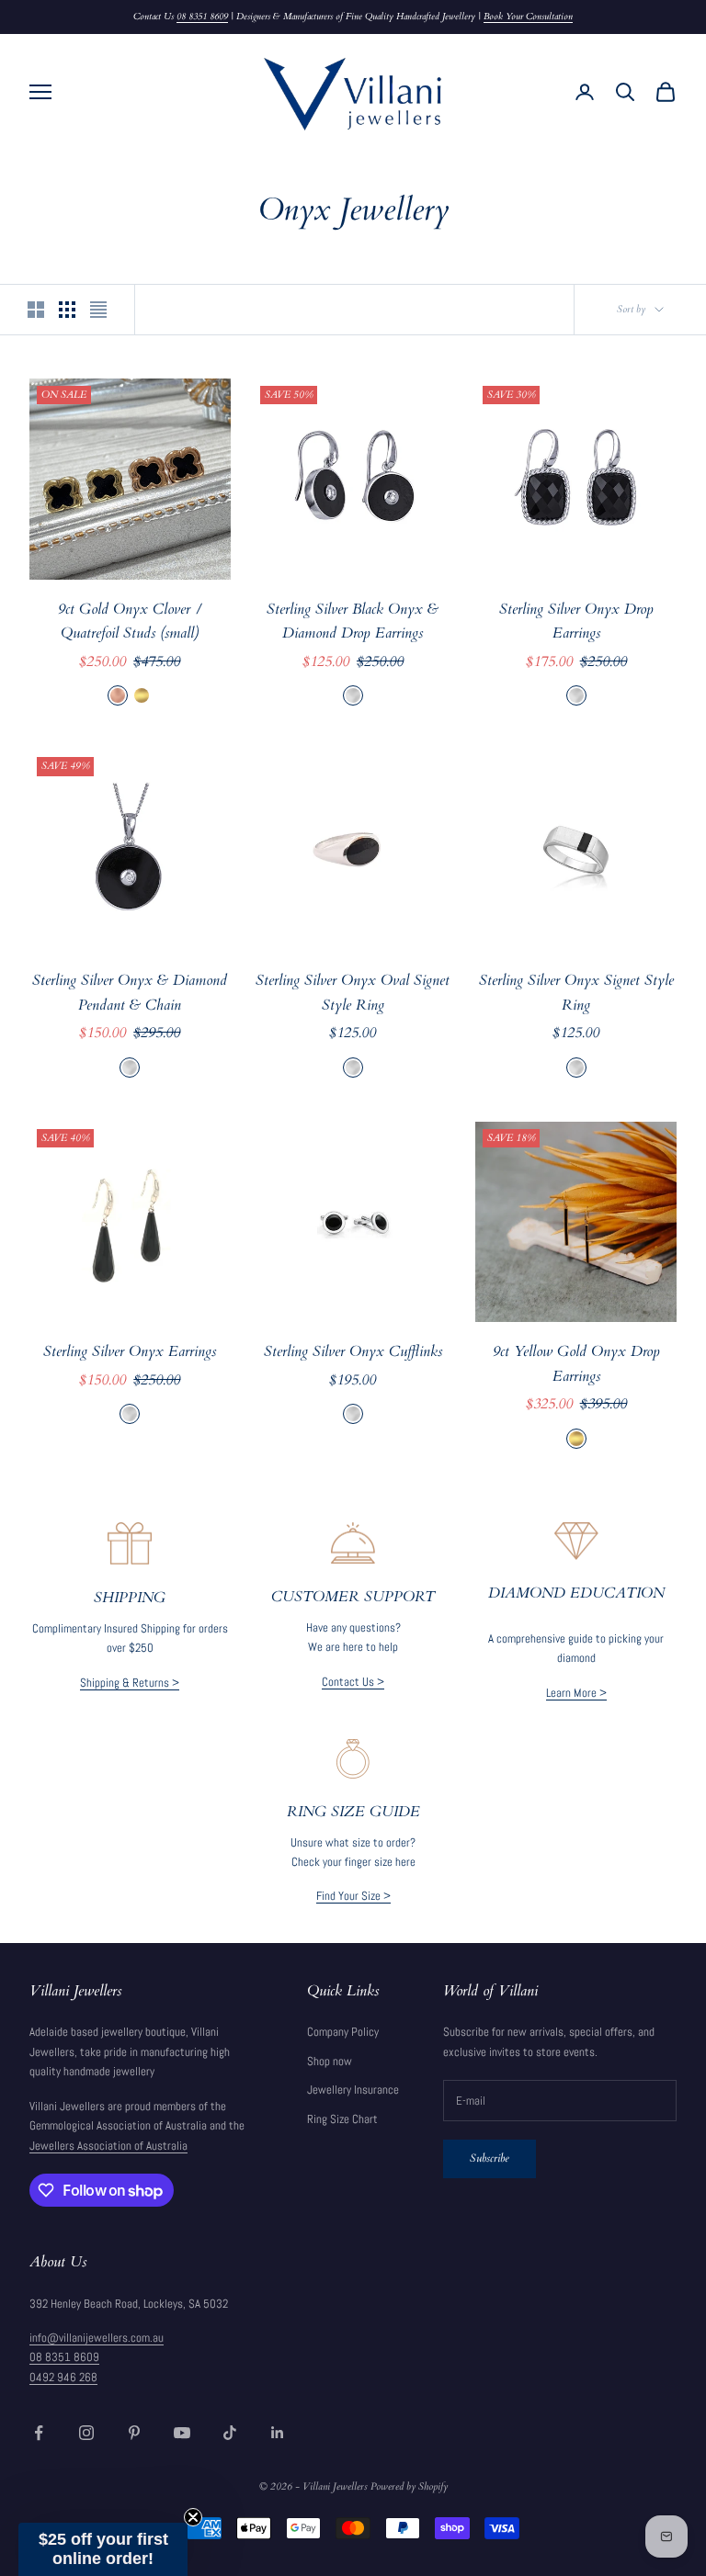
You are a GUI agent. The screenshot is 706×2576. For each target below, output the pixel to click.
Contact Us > (353, 1682)
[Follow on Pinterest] (134, 2433)
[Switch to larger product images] (36, 310)
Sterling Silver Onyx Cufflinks (353, 1352)
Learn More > (576, 1693)
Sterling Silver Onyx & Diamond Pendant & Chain (130, 993)
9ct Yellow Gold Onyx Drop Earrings (576, 1364)
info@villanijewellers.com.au (97, 2338)
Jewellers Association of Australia (108, 2146)
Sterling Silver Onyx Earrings (130, 1352)
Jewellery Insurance (353, 2090)
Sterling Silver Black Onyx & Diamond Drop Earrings (353, 622)
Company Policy (343, 2032)
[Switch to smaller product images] (67, 310)
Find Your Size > (353, 1896)
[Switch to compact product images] (98, 310)
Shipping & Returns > (130, 1683)
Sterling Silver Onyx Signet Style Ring (576, 993)
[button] (103, 2549)
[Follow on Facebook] (39, 2433)
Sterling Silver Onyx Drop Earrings (576, 622)
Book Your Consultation (528, 17)
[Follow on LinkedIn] (278, 2433)
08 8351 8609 (202, 17)
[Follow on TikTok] (230, 2433)
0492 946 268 (63, 2377)
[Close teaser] (193, 2517)
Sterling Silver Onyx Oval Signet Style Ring (353, 993)
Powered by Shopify (409, 2486)
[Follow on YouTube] (182, 2433)
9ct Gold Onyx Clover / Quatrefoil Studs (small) (130, 622)
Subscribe (490, 2158)
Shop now (330, 2061)
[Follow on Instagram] (86, 2433)
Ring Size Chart (342, 2119)
